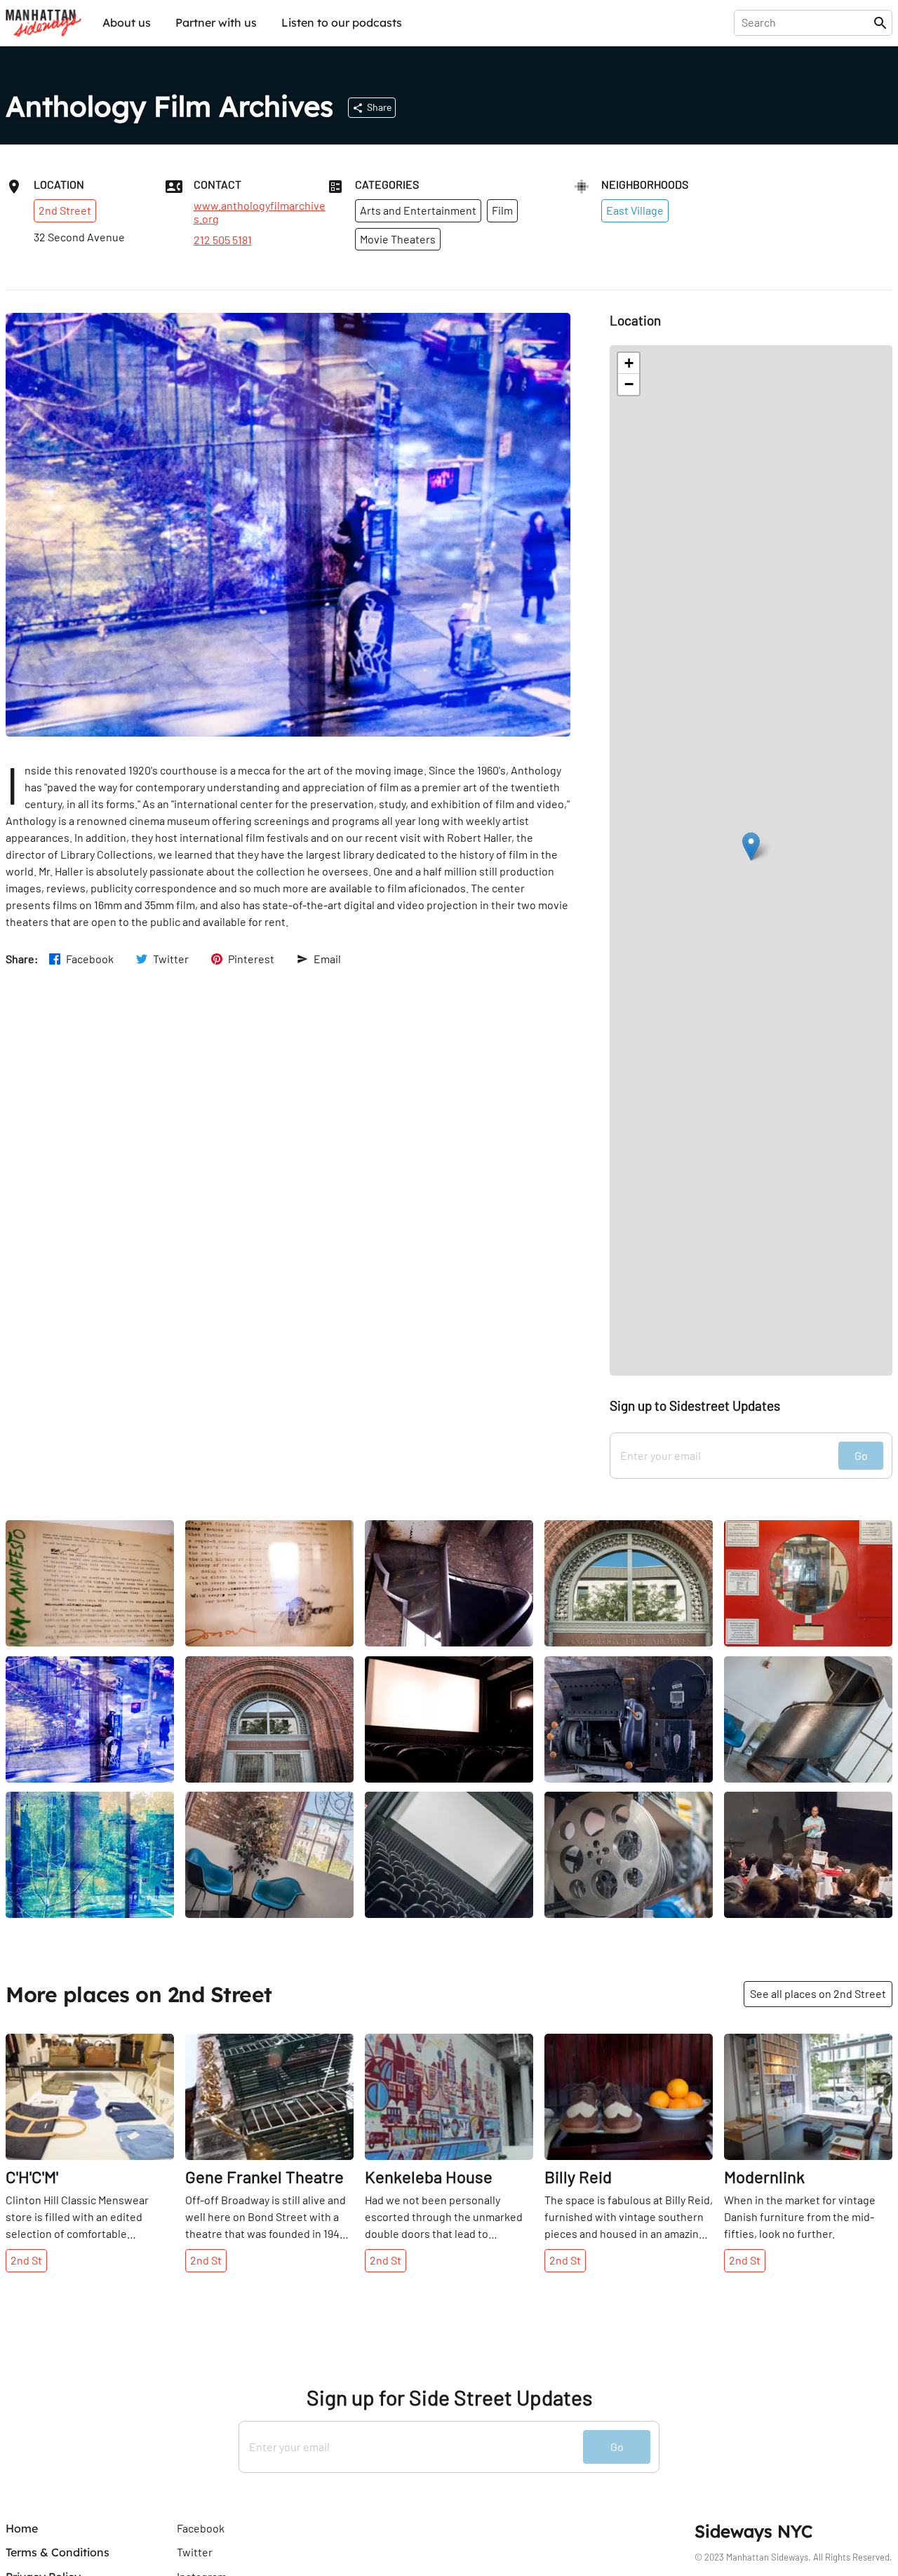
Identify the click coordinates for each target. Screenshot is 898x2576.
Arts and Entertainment (418, 210)
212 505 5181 (223, 240)
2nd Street (65, 210)
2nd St (26, 2260)
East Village (635, 210)
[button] (751, 846)
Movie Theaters (398, 239)
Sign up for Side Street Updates (449, 2397)
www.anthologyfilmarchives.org (260, 212)
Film (502, 210)
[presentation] (806, 22)
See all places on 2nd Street (818, 1993)
